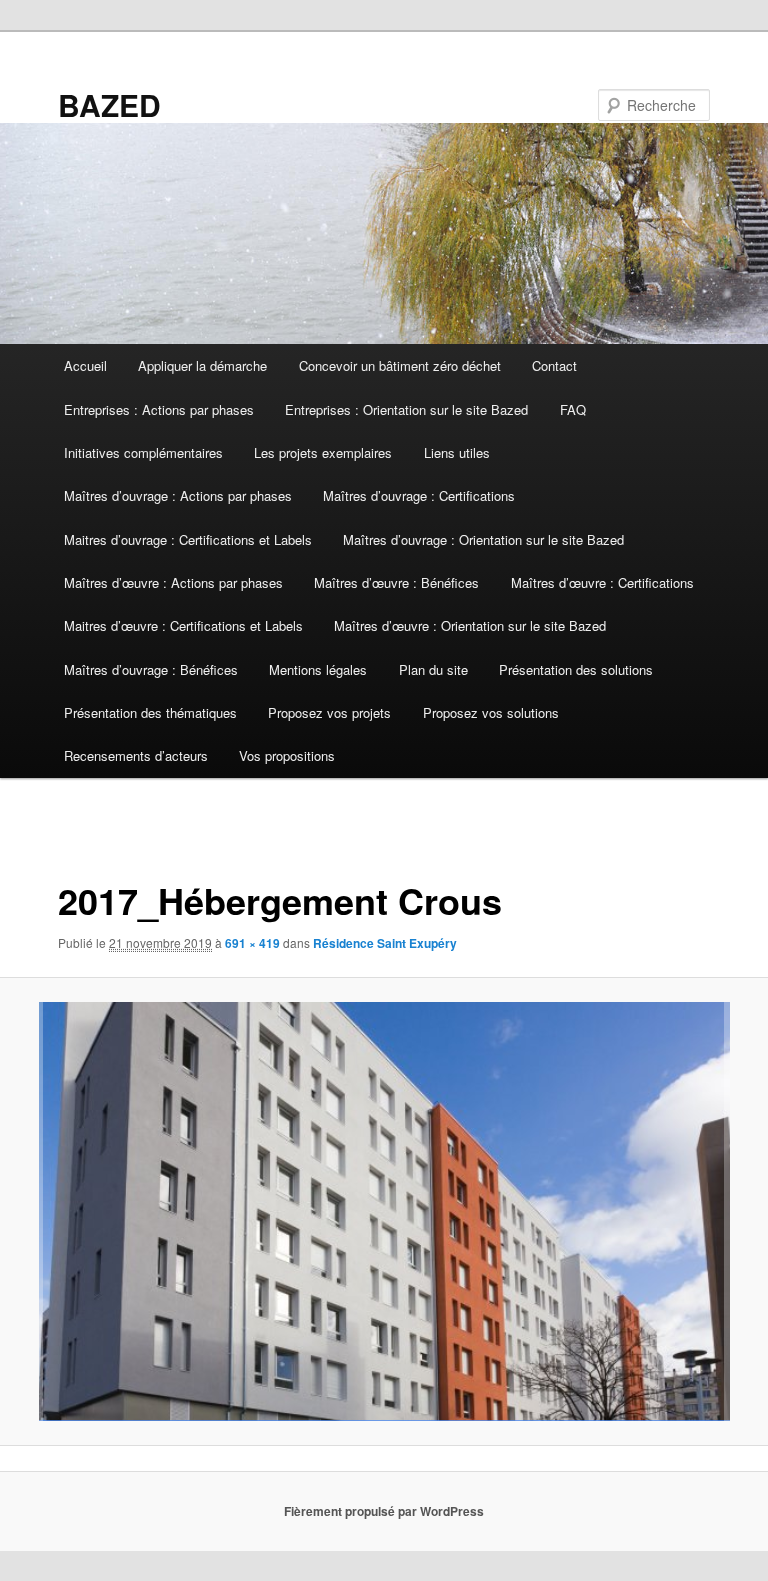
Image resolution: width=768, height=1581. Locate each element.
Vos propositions (287, 755)
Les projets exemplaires (323, 452)
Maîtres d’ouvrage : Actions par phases (178, 495)
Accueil (85, 365)
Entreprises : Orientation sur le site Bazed (406, 409)
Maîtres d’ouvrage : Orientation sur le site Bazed (483, 539)
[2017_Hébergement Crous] (384, 1211)
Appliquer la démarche (202, 365)
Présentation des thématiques (150, 712)
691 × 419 (252, 943)
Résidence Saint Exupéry (385, 943)
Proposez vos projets (329, 712)
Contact (554, 365)
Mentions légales (318, 669)
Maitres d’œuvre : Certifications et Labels (183, 625)
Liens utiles (457, 452)
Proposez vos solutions (491, 712)
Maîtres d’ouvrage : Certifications (419, 495)
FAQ (573, 409)
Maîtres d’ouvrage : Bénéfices (151, 669)
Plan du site (433, 669)
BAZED (109, 104)
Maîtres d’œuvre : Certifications (602, 582)
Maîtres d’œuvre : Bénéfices (396, 582)
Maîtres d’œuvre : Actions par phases (173, 582)
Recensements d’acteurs (136, 755)
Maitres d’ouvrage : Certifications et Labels (188, 539)
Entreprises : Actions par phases (159, 409)
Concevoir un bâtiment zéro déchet (400, 365)
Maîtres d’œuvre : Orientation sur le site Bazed (470, 625)
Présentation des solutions (576, 669)
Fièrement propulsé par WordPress (384, 1511)
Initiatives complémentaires (143, 452)
